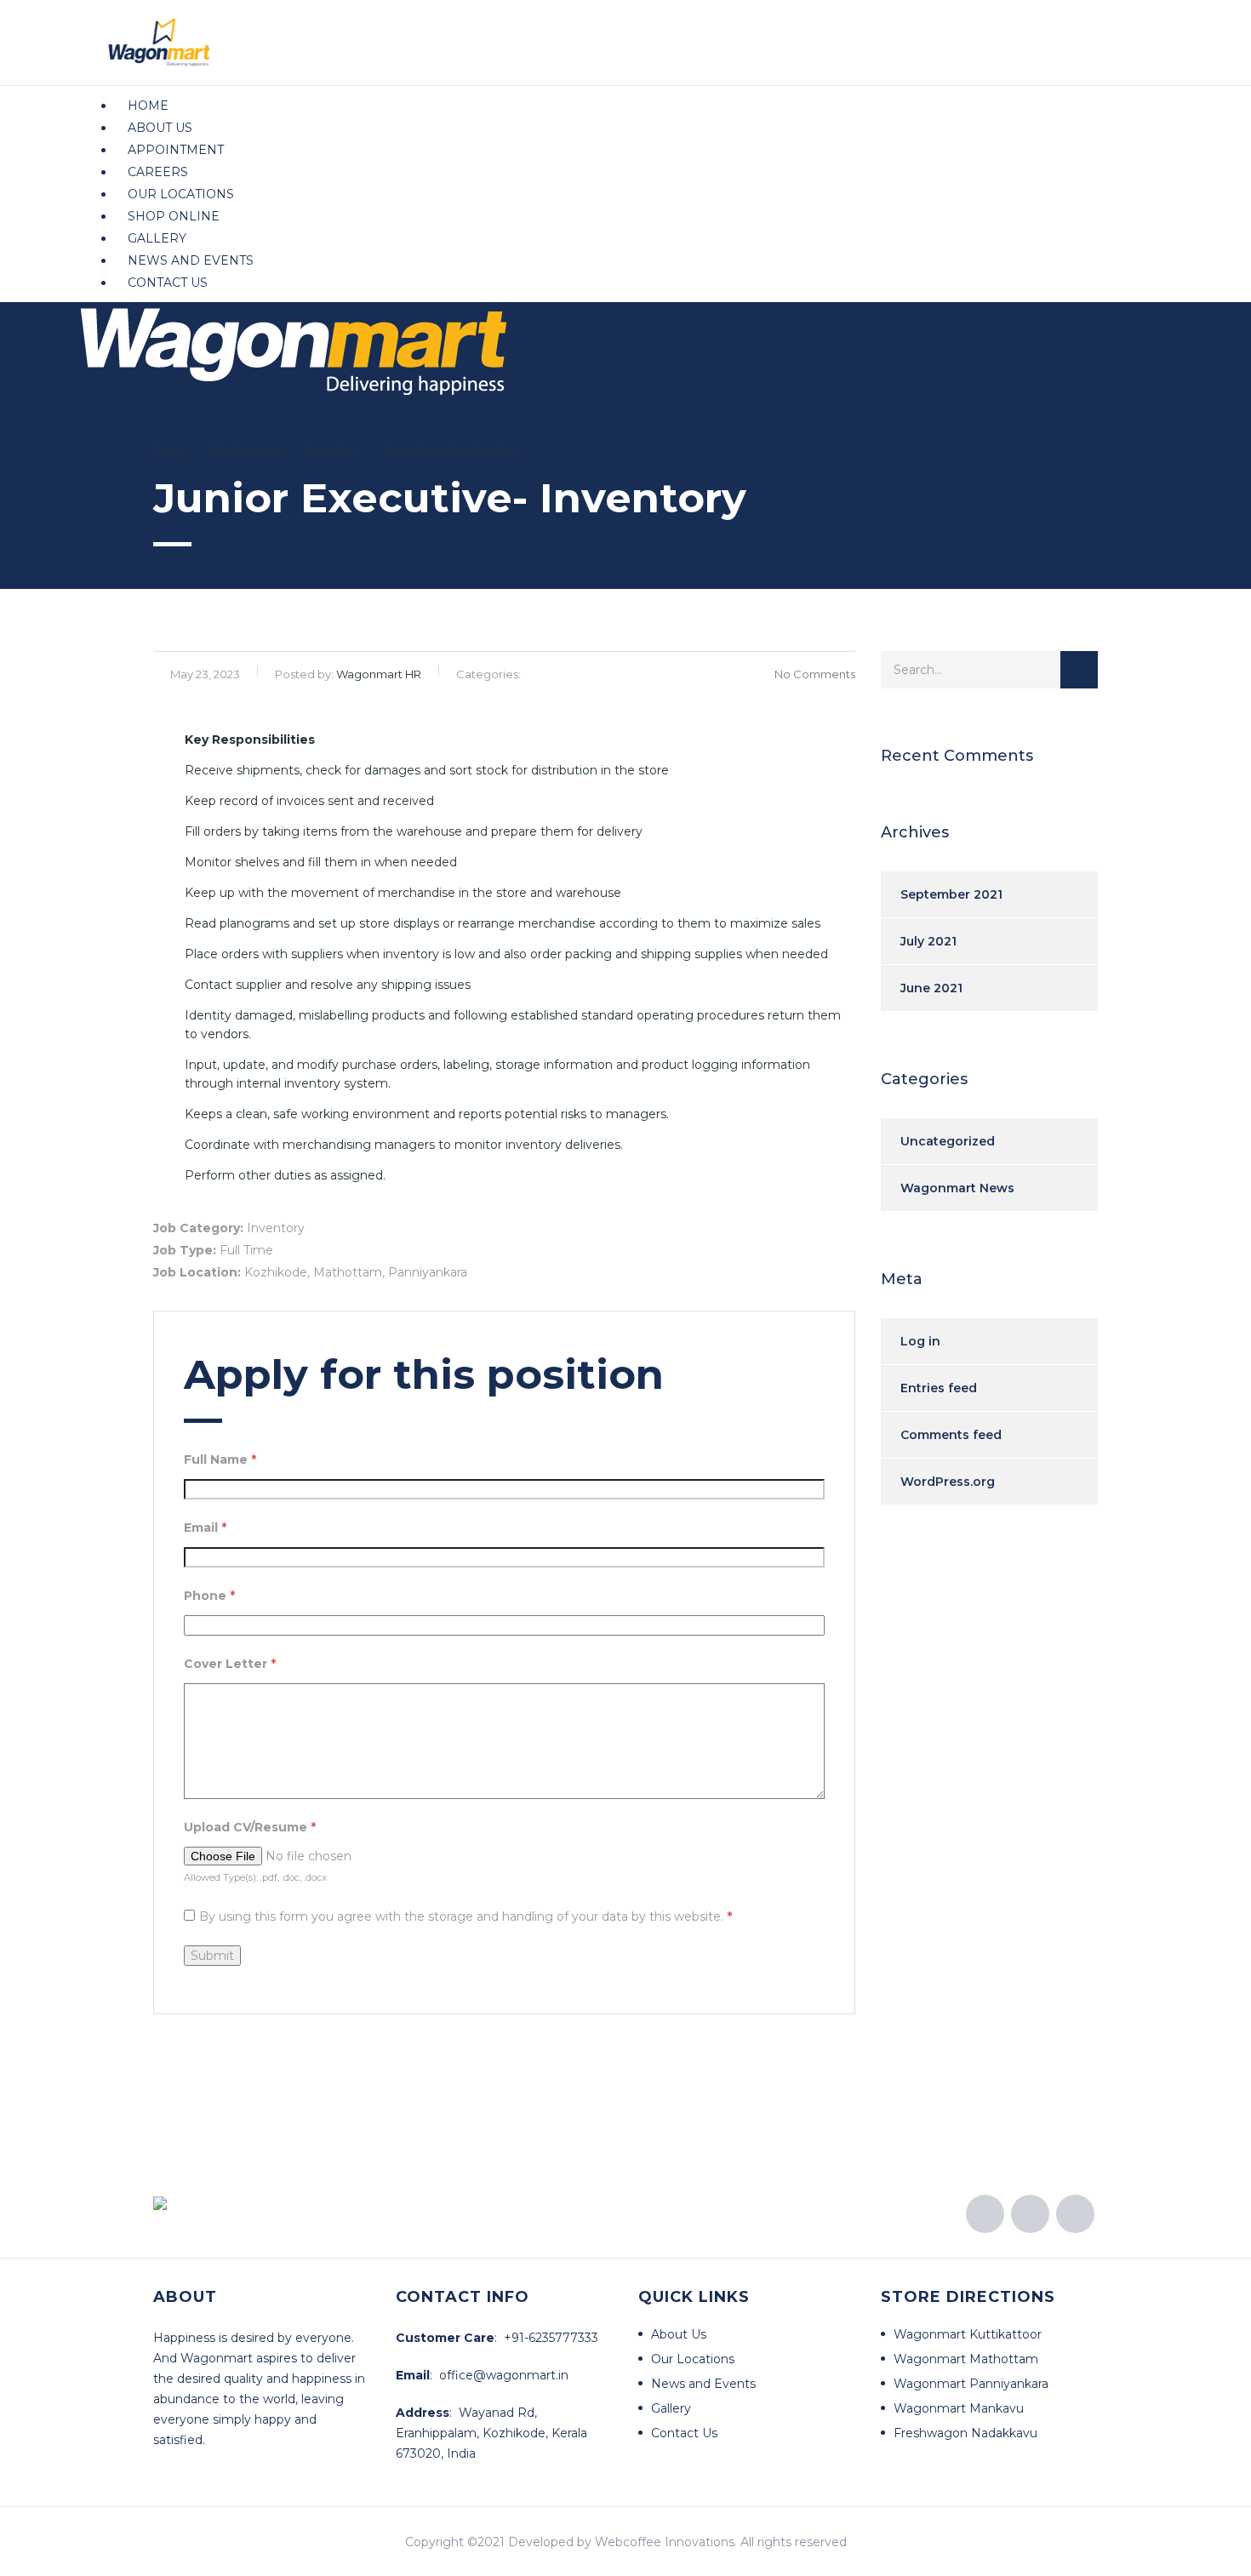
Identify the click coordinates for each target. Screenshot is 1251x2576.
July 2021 (928, 941)
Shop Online (174, 216)
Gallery (157, 238)
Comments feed (951, 1435)
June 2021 (931, 988)
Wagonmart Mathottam (966, 2359)
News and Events (191, 260)
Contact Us (168, 283)
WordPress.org (948, 1482)
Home (148, 106)
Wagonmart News (957, 1188)
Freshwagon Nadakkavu (965, 2433)
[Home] (294, 347)
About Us (160, 128)
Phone (209, 1596)
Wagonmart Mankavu (959, 2408)
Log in (920, 1341)
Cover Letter (230, 1664)
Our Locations (181, 194)
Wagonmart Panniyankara (971, 2384)
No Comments (815, 674)
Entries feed (939, 1388)
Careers (158, 172)
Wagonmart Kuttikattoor (968, 2334)
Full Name (220, 1459)
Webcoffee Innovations (665, 2542)
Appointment (176, 150)
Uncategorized (948, 1141)
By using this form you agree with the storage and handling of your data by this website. (466, 1916)
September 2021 (951, 894)
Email (205, 1528)
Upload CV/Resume (250, 1827)
